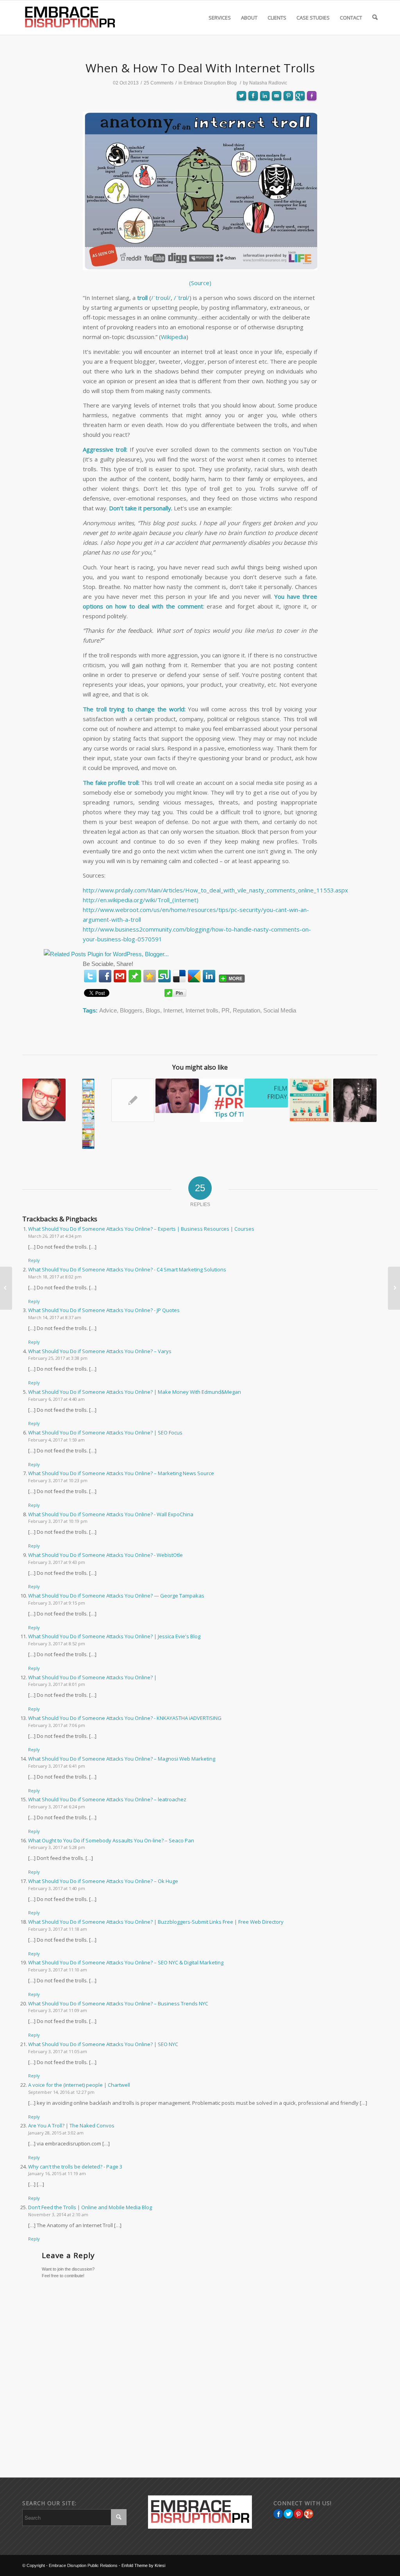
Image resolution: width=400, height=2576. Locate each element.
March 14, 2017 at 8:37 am (55, 1317)
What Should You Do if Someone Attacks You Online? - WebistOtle (105, 1555)
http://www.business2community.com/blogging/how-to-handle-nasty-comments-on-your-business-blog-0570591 (197, 934)
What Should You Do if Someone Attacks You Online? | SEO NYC (103, 2044)
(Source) (200, 283)
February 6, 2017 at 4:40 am (56, 1399)
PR (226, 1010)
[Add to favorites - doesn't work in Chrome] (150, 976)
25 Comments (159, 83)
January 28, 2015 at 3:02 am (56, 2133)
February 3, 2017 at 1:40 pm (57, 1888)
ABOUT (249, 18)
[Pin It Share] (298, 2514)
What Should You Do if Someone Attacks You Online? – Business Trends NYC (118, 2003)
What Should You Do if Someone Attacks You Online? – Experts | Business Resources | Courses (141, 1229)
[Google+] (309, 2514)
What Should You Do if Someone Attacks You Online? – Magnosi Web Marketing (122, 1759)
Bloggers (131, 1010)
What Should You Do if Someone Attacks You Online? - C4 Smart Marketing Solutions (127, 1269)
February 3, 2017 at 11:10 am (58, 1970)
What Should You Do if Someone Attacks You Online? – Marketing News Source (121, 1473)
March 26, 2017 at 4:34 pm (55, 1236)
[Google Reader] (194, 976)
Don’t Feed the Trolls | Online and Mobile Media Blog (90, 2207)
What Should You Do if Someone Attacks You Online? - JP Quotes (104, 1310)
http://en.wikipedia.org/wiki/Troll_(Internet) (141, 900)
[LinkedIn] (209, 976)
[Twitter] (90, 976)
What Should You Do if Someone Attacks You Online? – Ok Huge (103, 1881)
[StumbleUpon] (164, 976)
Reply (34, 1260)
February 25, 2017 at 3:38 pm (58, 1358)
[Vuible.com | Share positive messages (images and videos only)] (135, 977)
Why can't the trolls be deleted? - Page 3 (75, 2167)
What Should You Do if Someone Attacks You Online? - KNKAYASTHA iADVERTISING (125, 1718)
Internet (173, 1010)
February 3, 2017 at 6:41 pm (57, 1766)
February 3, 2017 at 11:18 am (58, 1929)
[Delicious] (179, 976)
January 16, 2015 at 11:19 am (57, 2173)
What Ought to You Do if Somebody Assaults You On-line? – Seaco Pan (111, 1840)
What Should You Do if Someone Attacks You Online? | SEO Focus (105, 1433)
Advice (108, 1010)
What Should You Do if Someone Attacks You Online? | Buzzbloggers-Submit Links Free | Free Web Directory (156, 1922)
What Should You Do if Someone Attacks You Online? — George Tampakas (116, 1596)
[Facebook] (105, 976)
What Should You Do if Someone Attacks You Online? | (92, 1677)
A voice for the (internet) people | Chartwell (79, 2085)
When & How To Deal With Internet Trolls (200, 68)
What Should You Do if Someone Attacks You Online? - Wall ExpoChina (111, 1514)
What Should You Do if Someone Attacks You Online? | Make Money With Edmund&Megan (135, 1392)
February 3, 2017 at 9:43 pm (57, 1562)
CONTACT (351, 18)
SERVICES (220, 18)
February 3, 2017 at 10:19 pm (58, 1521)
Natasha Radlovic (268, 83)
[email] (120, 976)
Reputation (246, 1010)
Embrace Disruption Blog (210, 83)
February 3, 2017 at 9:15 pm (57, 1603)
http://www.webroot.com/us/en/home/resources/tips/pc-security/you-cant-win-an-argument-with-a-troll (196, 915)
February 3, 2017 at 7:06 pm (57, 1725)
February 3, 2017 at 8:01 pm (57, 1684)
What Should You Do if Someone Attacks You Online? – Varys (100, 1351)
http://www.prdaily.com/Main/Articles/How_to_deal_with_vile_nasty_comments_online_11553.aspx (215, 890)
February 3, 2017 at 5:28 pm (57, 1847)
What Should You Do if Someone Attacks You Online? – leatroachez (107, 1799)
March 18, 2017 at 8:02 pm (55, 1277)
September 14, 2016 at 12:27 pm (61, 2092)
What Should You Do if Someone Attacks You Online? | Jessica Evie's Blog (114, 1636)
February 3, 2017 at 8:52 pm (57, 1643)
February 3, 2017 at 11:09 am (58, 2010)
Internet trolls (202, 1010)
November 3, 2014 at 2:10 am (58, 2214)
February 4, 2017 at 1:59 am (56, 1440)
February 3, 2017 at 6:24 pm (57, 1807)
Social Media (280, 1010)
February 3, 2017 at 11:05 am (58, 2051)
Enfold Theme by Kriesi (143, 2565)
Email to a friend (277, 124)
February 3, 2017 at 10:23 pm (58, 1480)
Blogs (153, 1010)
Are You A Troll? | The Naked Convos (71, 2125)
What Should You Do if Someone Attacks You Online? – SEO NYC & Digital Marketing (126, 1962)
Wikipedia (174, 337)
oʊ (164, 298)
